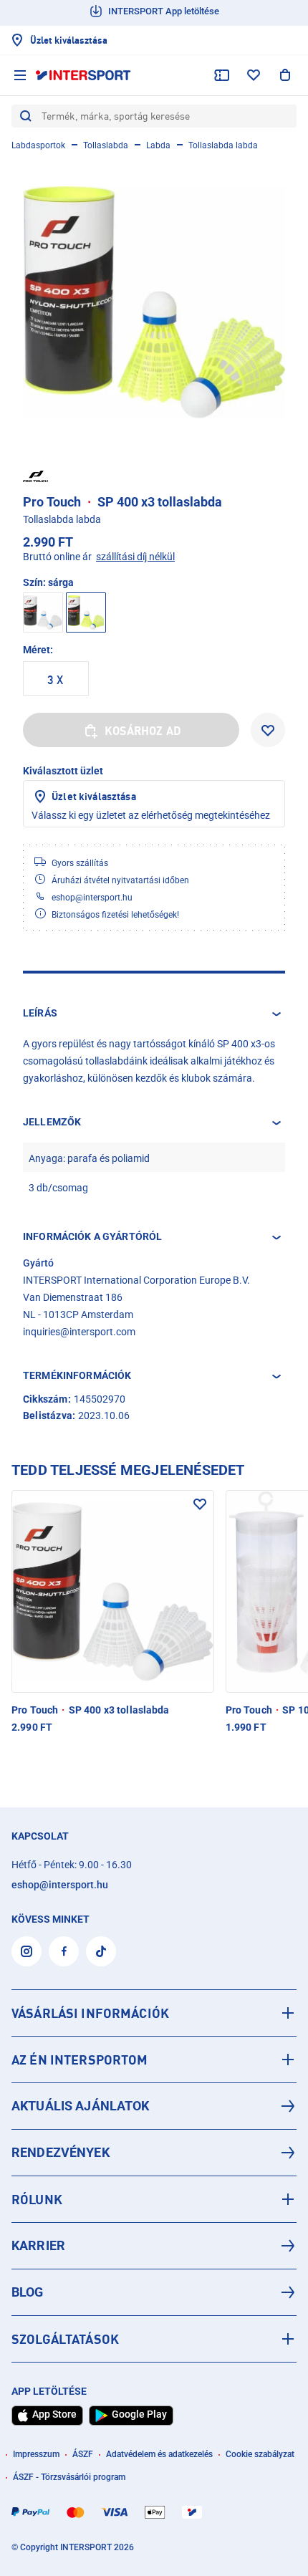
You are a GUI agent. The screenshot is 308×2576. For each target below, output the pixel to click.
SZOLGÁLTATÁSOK (65, 2339)
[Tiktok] (101, 1951)
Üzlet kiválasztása (94, 796)
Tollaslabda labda (223, 145)
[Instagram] (27, 1951)
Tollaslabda (106, 145)
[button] (154, 1014)
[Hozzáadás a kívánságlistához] (268, 730)
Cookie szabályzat (260, 2454)
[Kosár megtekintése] (285, 75)
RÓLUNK (37, 2199)
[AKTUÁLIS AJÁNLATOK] (154, 2106)
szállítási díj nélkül (135, 557)
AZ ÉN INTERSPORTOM (80, 2060)
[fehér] (43, 612)
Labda (158, 145)
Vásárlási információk (90, 2013)
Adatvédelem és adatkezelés (159, 2454)
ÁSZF (83, 2454)
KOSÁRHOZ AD (143, 731)
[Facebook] (64, 1951)
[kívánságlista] (254, 75)
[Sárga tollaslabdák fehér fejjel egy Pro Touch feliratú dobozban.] (154, 302)
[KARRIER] (154, 2246)
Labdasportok (38, 145)
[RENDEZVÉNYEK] (154, 2153)
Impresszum (36, 2454)
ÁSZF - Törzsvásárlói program (69, 2477)
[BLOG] (154, 2292)
